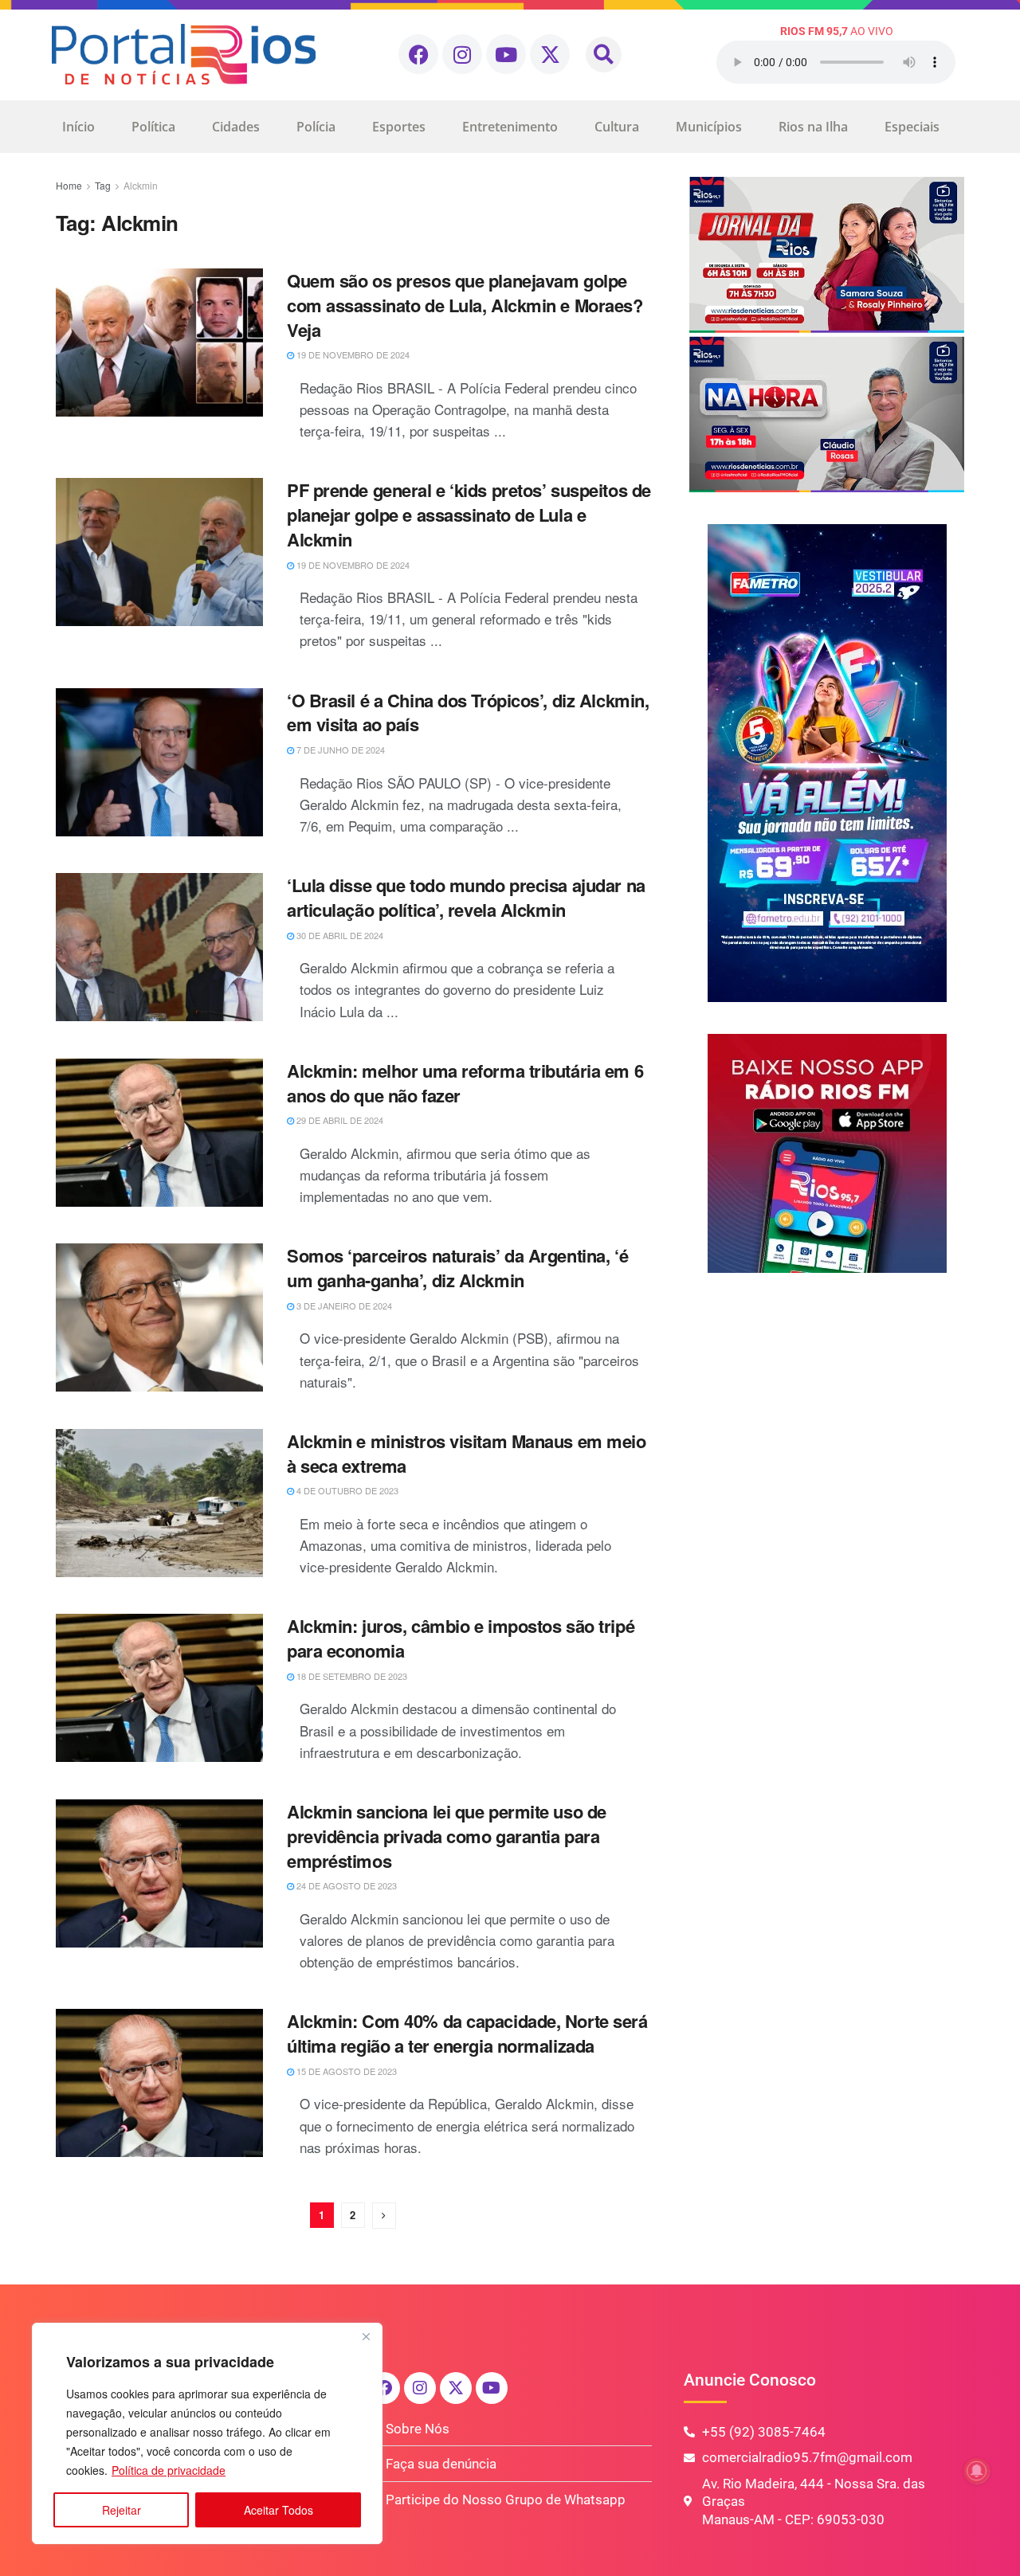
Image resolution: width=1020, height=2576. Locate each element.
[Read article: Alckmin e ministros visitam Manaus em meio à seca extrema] (159, 1503)
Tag (103, 185)
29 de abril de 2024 (339, 1120)
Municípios (709, 127)
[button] (604, 55)
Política (153, 127)
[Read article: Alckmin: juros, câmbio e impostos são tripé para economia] (159, 1688)
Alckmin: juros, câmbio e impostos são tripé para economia (461, 1638)
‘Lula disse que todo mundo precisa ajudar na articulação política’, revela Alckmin (466, 897)
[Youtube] (506, 54)
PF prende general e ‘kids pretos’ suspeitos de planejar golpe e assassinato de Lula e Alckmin (469, 515)
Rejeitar (122, 2510)
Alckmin (141, 185)
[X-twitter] (550, 54)
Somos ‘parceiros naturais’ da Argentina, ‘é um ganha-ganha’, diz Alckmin (457, 1268)
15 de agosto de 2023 (345, 2071)
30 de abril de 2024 (339, 935)
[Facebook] (418, 54)
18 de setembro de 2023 (351, 1676)
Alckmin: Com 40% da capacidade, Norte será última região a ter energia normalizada (467, 2033)
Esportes (399, 127)
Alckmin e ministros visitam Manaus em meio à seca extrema (467, 1453)
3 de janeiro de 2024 (343, 1306)
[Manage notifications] (977, 2471)
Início (78, 127)
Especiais (912, 127)
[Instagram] (462, 54)
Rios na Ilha (813, 127)
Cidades (236, 127)
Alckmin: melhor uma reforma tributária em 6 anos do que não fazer (465, 1083)
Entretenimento (510, 127)
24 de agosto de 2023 (345, 1885)
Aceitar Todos (279, 2510)
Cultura (617, 127)
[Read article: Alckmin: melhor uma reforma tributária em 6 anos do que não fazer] (159, 1133)
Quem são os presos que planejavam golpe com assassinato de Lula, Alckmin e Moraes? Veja (465, 305)
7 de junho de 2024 (339, 750)
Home (69, 185)
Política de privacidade (169, 2470)
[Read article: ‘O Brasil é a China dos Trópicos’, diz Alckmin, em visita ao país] (159, 762)
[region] (207, 2433)
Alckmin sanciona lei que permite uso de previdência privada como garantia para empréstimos (447, 1836)
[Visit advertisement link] (827, 335)
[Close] (366, 2336)
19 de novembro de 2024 (352, 354)
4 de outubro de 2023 (346, 1490)
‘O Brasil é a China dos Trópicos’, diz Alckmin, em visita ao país (468, 713)
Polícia (316, 127)
